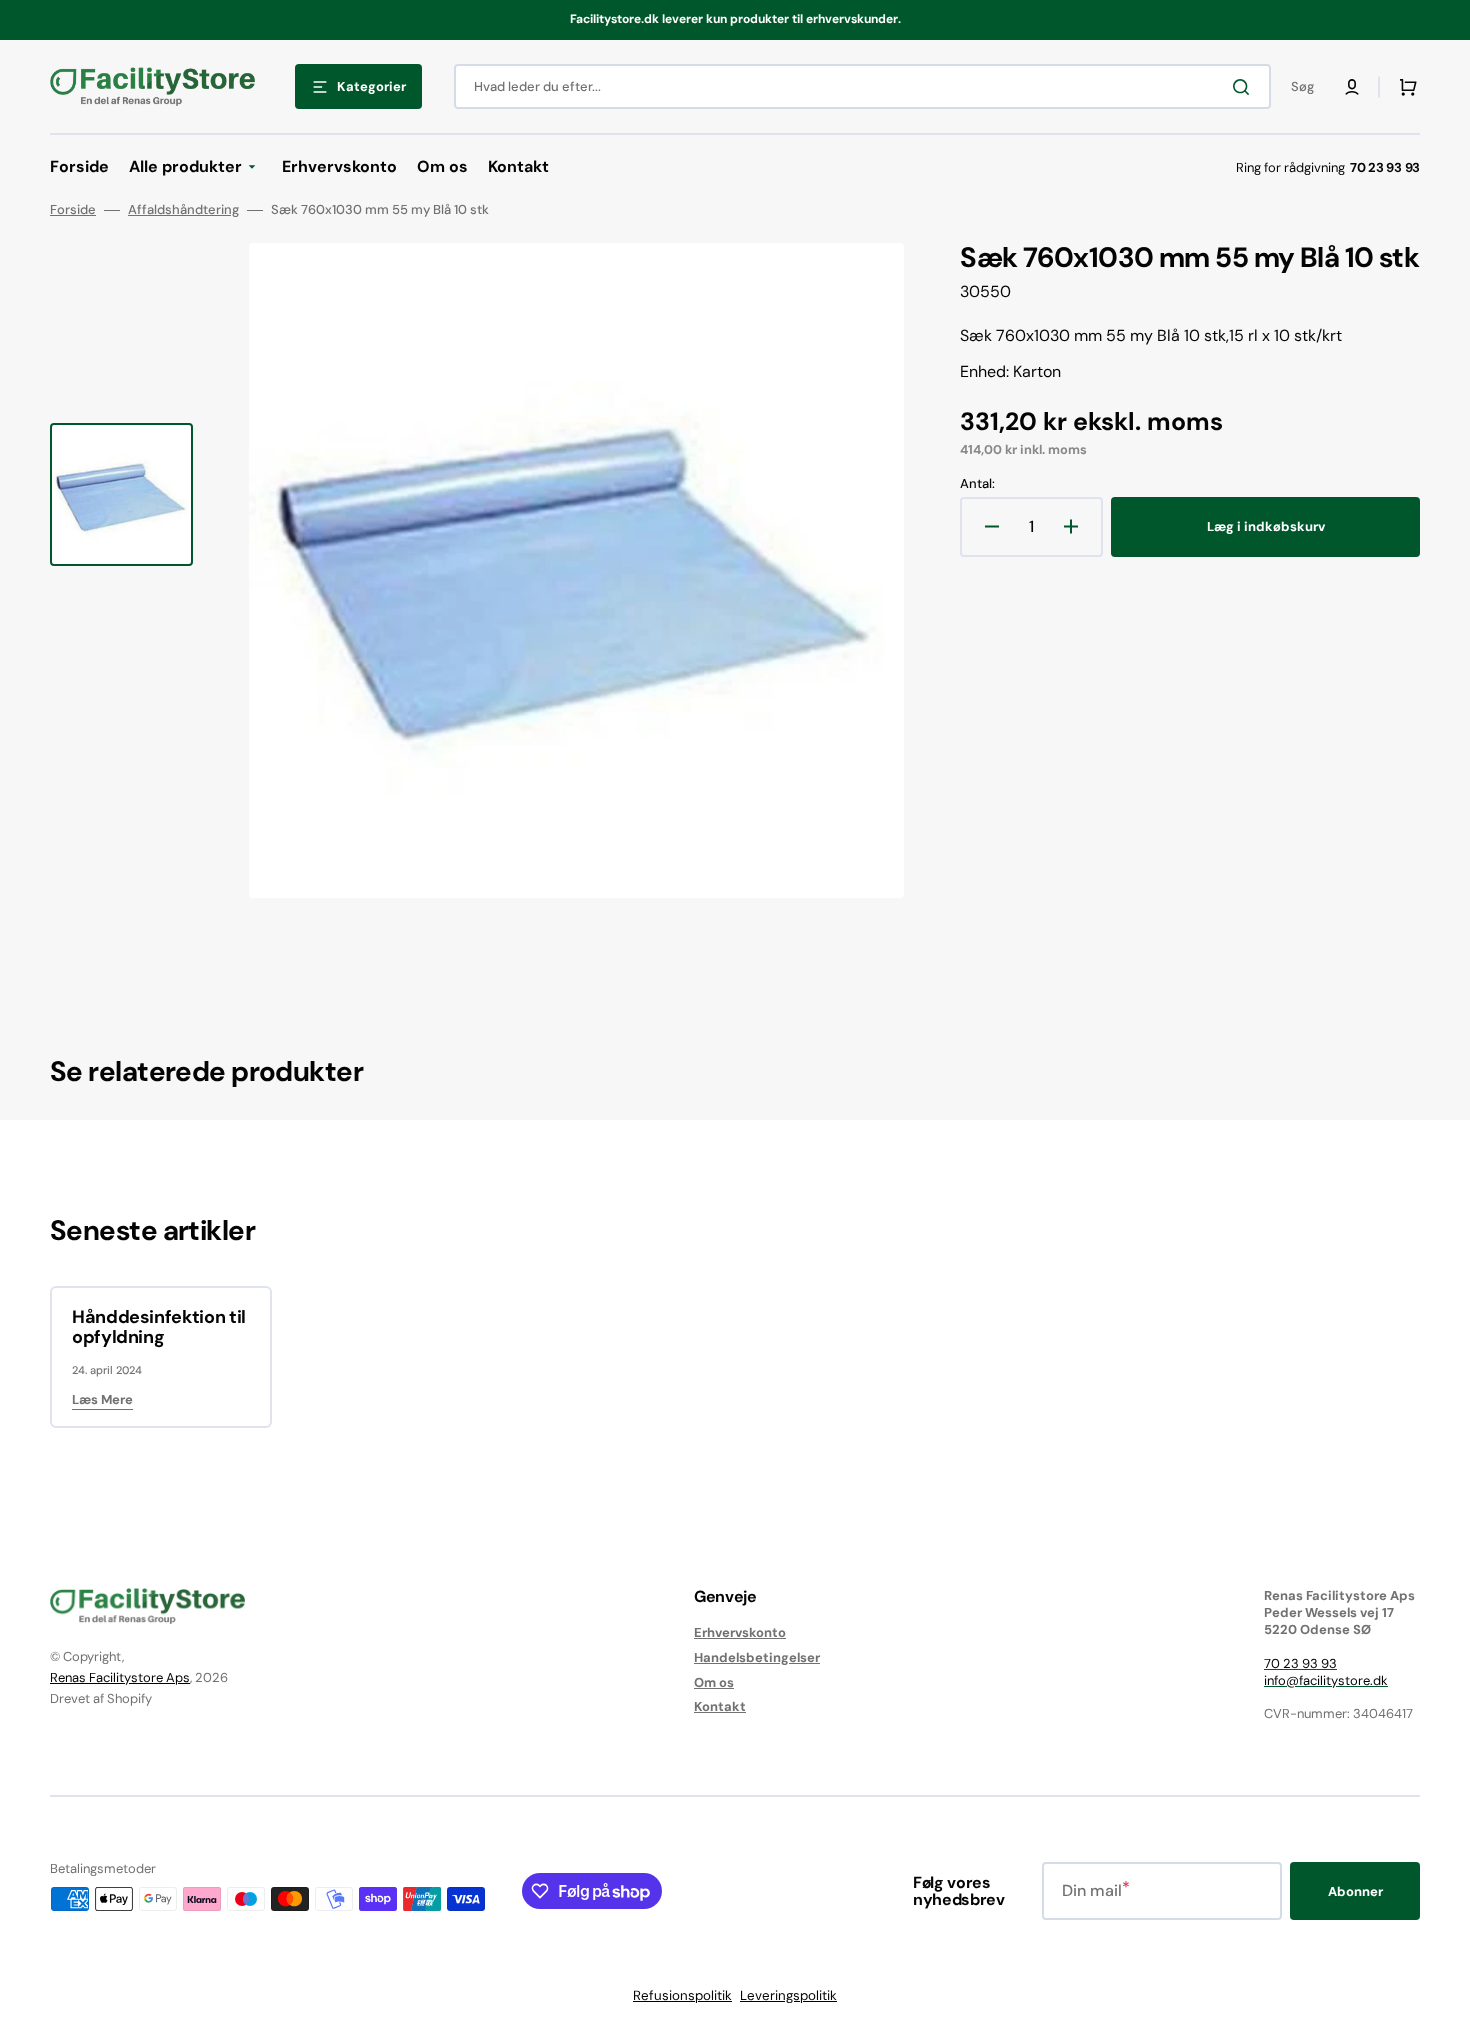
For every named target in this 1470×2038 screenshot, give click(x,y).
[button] (1352, 87)
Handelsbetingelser (757, 1657)
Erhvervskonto (740, 1633)
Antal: (977, 484)
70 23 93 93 (1300, 1663)
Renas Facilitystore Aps (120, 1677)
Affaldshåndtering (183, 210)
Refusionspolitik (682, 1995)
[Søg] (1245, 87)
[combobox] (862, 86)
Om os (714, 1682)
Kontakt (720, 1706)
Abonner (1355, 1891)
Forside (73, 210)
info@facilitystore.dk (1326, 1680)
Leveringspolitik (788, 1995)
